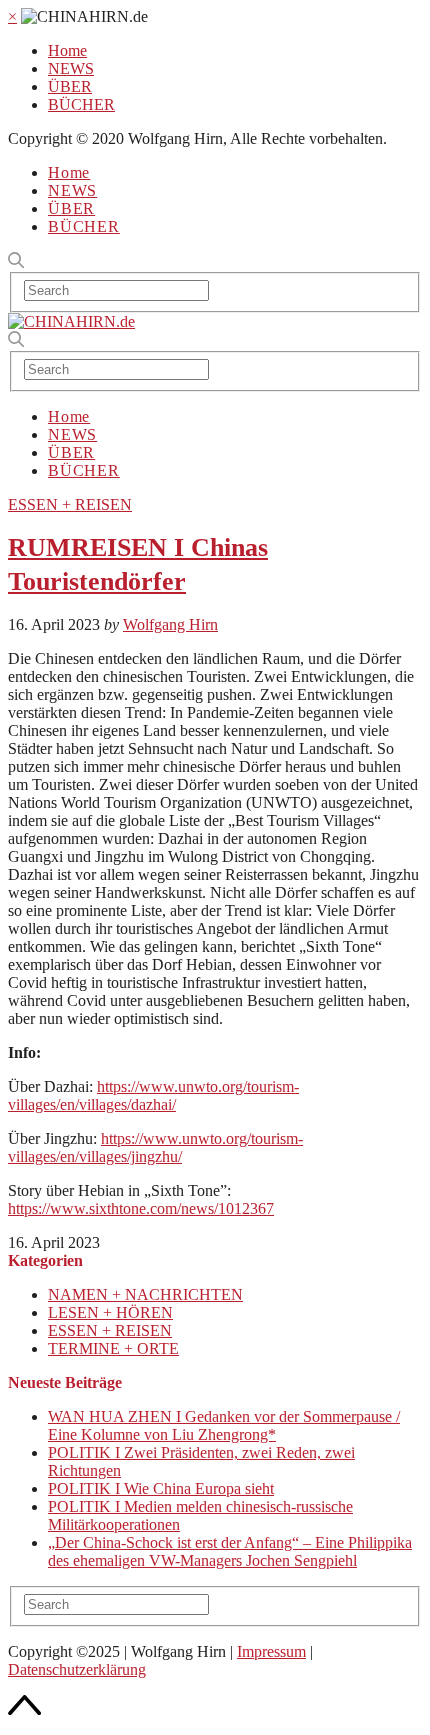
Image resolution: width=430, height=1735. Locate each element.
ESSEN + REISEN (70, 504)
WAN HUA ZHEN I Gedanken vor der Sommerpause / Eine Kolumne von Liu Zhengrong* (224, 1425)
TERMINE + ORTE (113, 1348)
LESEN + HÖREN (110, 1312)
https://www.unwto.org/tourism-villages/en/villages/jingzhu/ (155, 1147)
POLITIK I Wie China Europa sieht (161, 1488)
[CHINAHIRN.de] (71, 321)
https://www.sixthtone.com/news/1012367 (141, 1208)
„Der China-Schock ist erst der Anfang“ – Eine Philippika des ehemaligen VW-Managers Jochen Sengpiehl (230, 1551)
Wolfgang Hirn (170, 624)
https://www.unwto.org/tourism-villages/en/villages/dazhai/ (153, 1095)
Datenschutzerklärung (77, 1669)
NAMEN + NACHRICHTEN (145, 1294)
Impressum (271, 1651)
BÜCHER (81, 104)
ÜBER (70, 86)
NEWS (71, 68)
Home (67, 50)
